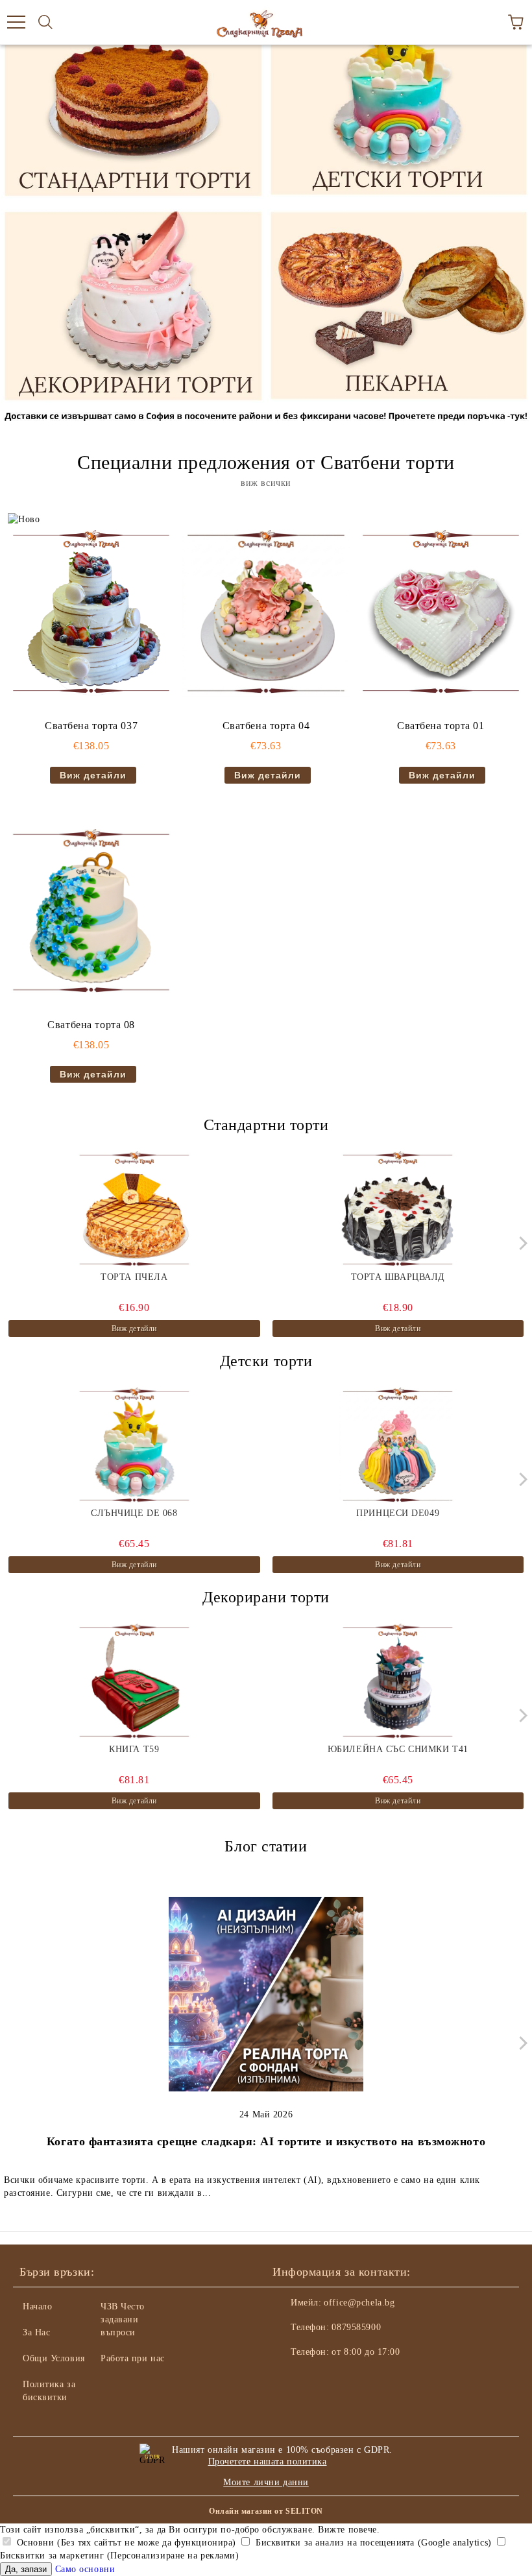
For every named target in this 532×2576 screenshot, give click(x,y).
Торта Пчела (134, 1277)
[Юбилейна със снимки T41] (398, 1682)
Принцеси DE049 (398, 1513)
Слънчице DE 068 (134, 1513)
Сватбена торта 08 (91, 1025)
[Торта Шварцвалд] (398, 1210)
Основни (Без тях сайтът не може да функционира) (125, 2543)
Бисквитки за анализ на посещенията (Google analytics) (372, 2543)
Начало (37, 2306)
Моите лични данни (266, 2482)
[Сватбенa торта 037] (91, 613)
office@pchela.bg (359, 2303)
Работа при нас (133, 2358)
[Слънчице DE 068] (134, 1446)
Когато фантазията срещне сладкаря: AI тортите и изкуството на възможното (266, 2141)
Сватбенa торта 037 (91, 726)
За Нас (36, 2332)
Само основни (85, 2569)
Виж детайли (93, 775)
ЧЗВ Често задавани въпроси (123, 2319)
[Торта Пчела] (134, 1210)
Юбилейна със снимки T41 (398, 1749)
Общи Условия (54, 2358)
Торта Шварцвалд (398, 1277)
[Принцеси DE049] (398, 1446)
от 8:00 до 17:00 (366, 2352)
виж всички (266, 483)
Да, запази (26, 2569)
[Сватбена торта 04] (266, 613)
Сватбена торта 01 (441, 726)
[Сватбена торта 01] (441, 613)
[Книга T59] (134, 1682)
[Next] (521, 1243)
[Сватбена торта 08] (91, 912)
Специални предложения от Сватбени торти (266, 462)
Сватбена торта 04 (266, 726)
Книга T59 (134, 1749)
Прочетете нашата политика (268, 2462)
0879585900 (356, 2327)
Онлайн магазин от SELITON (266, 2511)
